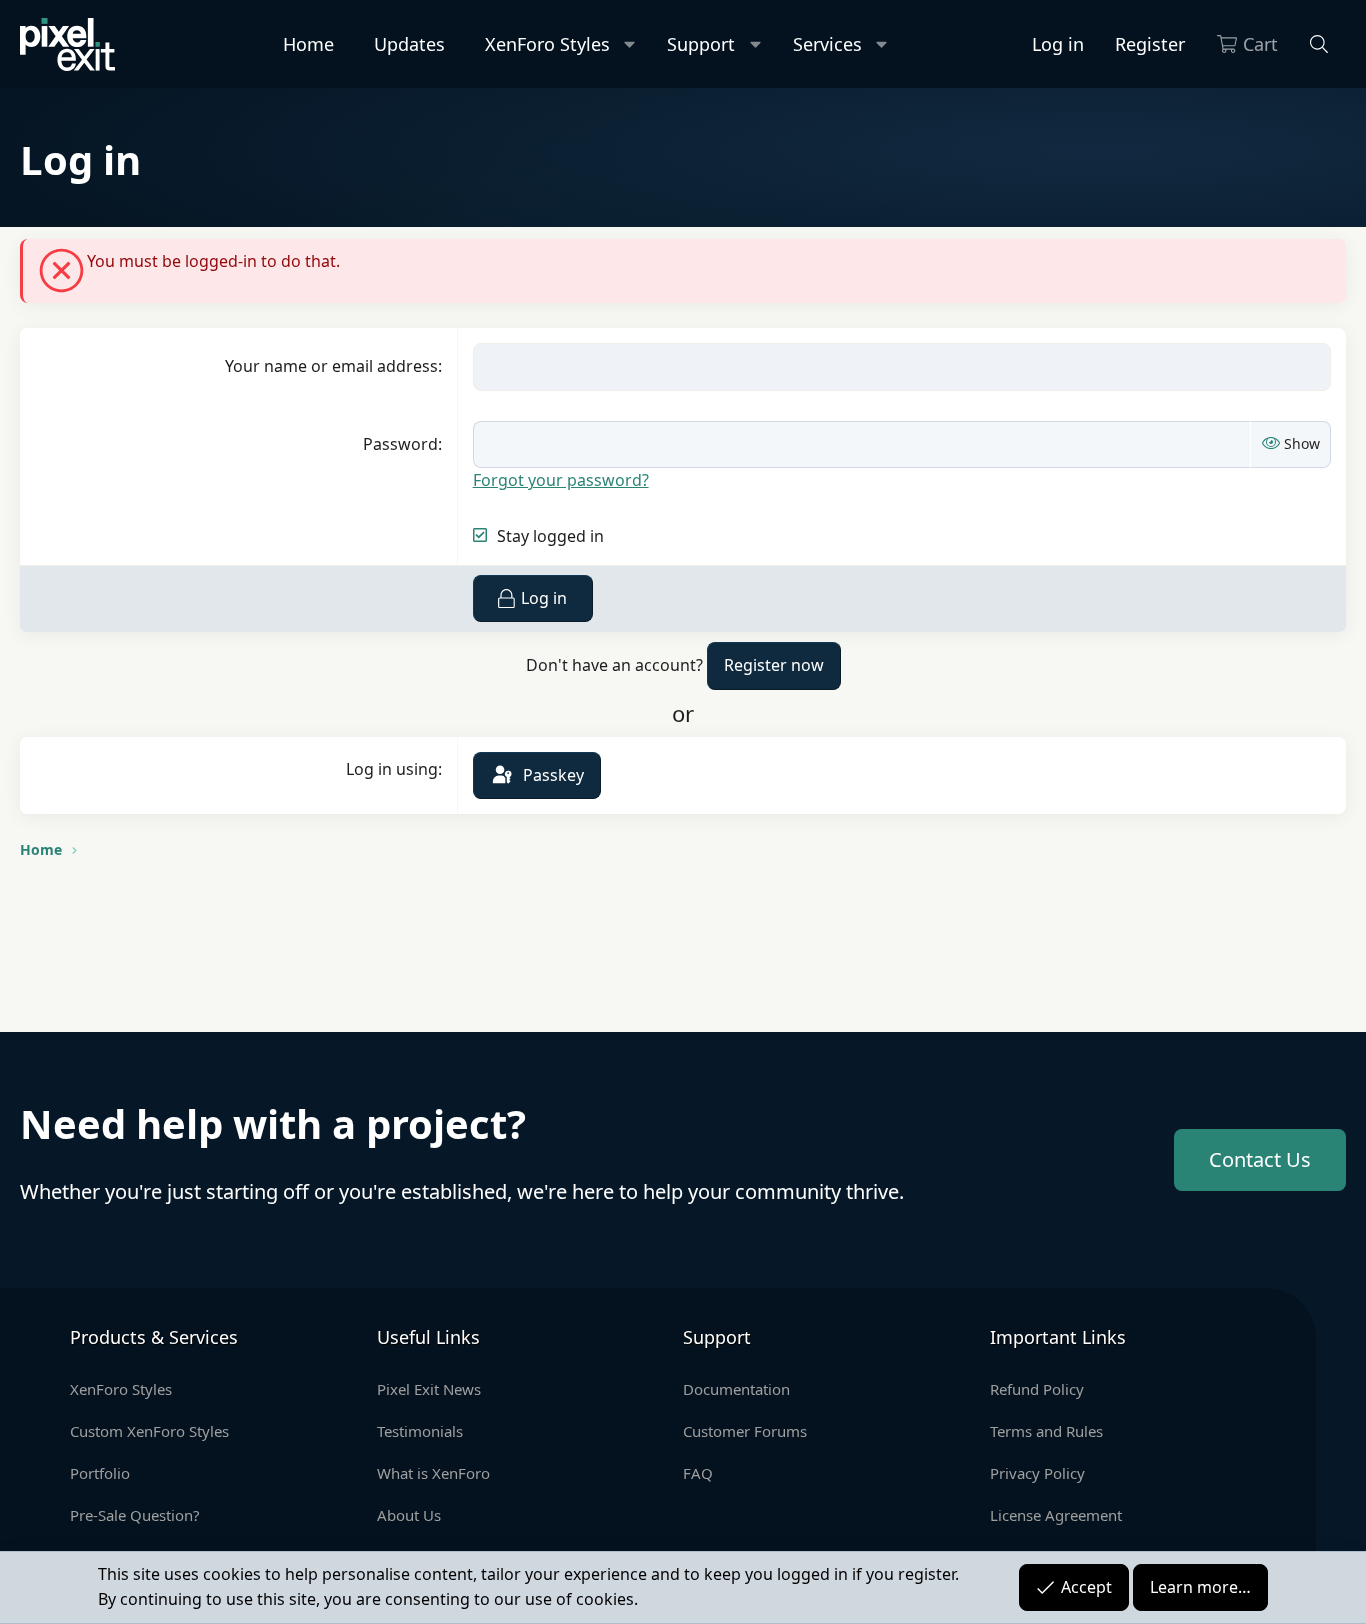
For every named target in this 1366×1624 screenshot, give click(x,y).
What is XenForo (433, 1473)
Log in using (392, 769)
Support (701, 44)
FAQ (698, 1473)
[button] (630, 44)
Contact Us (1260, 1159)
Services (827, 44)
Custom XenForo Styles (149, 1431)
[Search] (1319, 44)
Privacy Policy (1037, 1473)
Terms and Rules (1046, 1431)
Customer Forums (745, 1431)
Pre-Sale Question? (135, 1515)
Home (308, 44)
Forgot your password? (561, 480)
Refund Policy (1037, 1389)
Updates (409, 44)
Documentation (736, 1389)
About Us (409, 1515)
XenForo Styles (547, 44)
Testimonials (420, 1431)
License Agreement (1056, 1515)
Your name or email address (331, 366)
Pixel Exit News (429, 1389)
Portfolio (100, 1473)
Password (400, 444)
